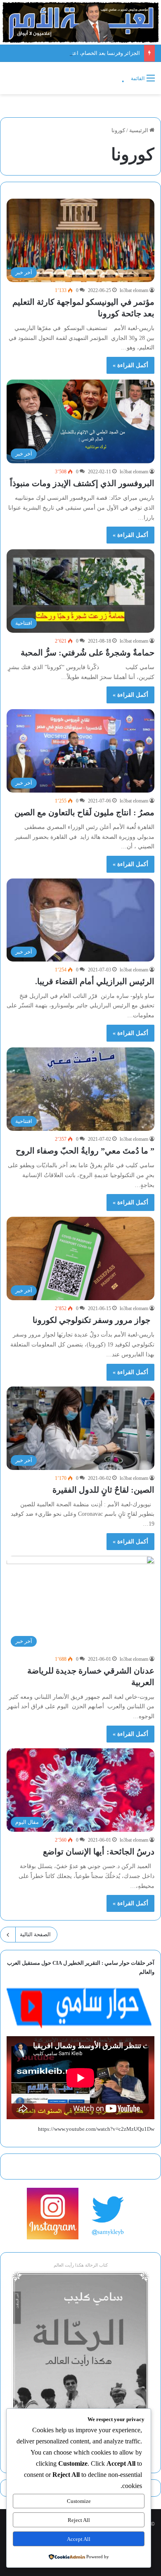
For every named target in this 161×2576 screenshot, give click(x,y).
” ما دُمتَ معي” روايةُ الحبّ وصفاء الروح (85, 1151)
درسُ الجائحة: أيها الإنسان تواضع (99, 1852)
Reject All (79, 2520)
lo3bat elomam (134, 290)
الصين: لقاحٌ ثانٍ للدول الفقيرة (103, 1490)
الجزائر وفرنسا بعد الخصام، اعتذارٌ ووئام (96, 53)
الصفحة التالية (35, 1934)
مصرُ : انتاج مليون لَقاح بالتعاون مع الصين (84, 812)
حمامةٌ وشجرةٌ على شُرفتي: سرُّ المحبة (88, 653)
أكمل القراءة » (130, 365)
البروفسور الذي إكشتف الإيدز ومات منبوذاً (82, 483)
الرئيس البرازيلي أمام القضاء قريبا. (95, 981)
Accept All (79, 2539)
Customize (79, 2501)
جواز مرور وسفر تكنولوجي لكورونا (94, 1320)
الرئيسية (139, 130)
